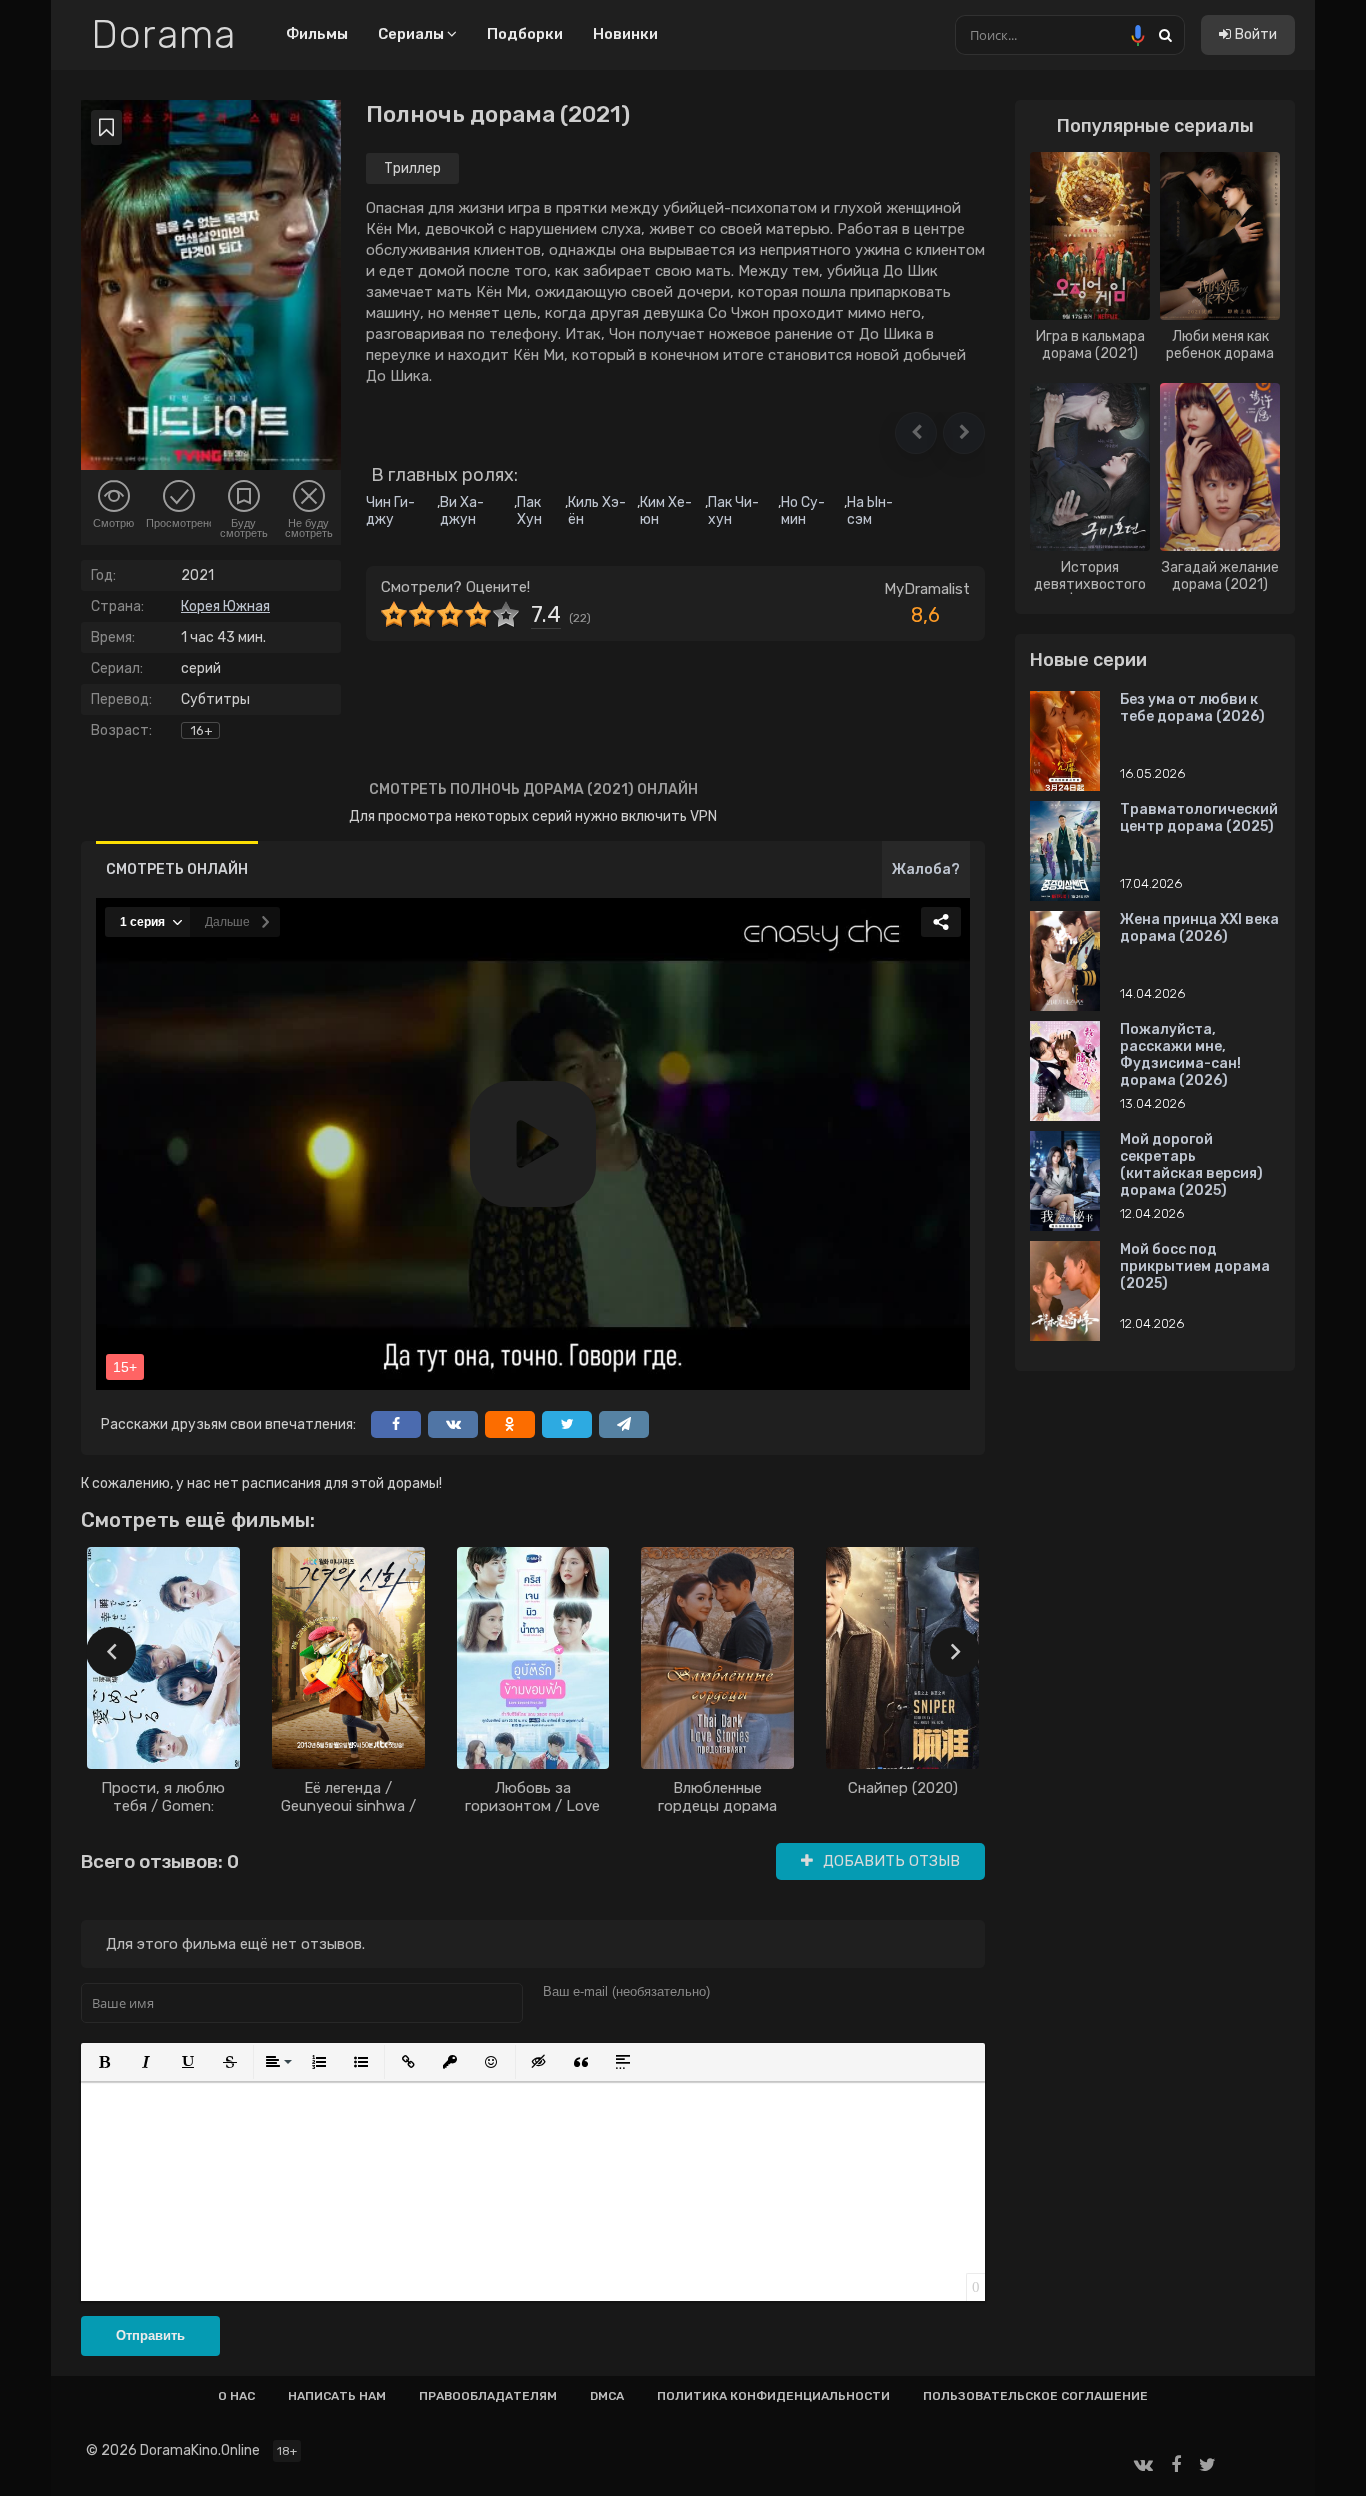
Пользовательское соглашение (1035, 2396)
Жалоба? (926, 869)
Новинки (625, 34)
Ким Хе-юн (666, 511)
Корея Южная (225, 606)
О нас (236, 2396)
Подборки (525, 34)
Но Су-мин (803, 511)
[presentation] (111, 1652)
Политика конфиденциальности (773, 2396)
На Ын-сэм (870, 511)
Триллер (412, 168)
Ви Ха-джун (462, 511)
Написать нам (337, 2396)
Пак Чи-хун (733, 511)
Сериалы (412, 34)
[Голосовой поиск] (1138, 35)
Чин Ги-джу (390, 511)
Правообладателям (488, 2396)
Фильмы (317, 34)
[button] (916, 433)
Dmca (607, 2396)
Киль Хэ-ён (597, 511)
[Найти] (1165, 34)
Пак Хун (529, 511)
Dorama (163, 35)
